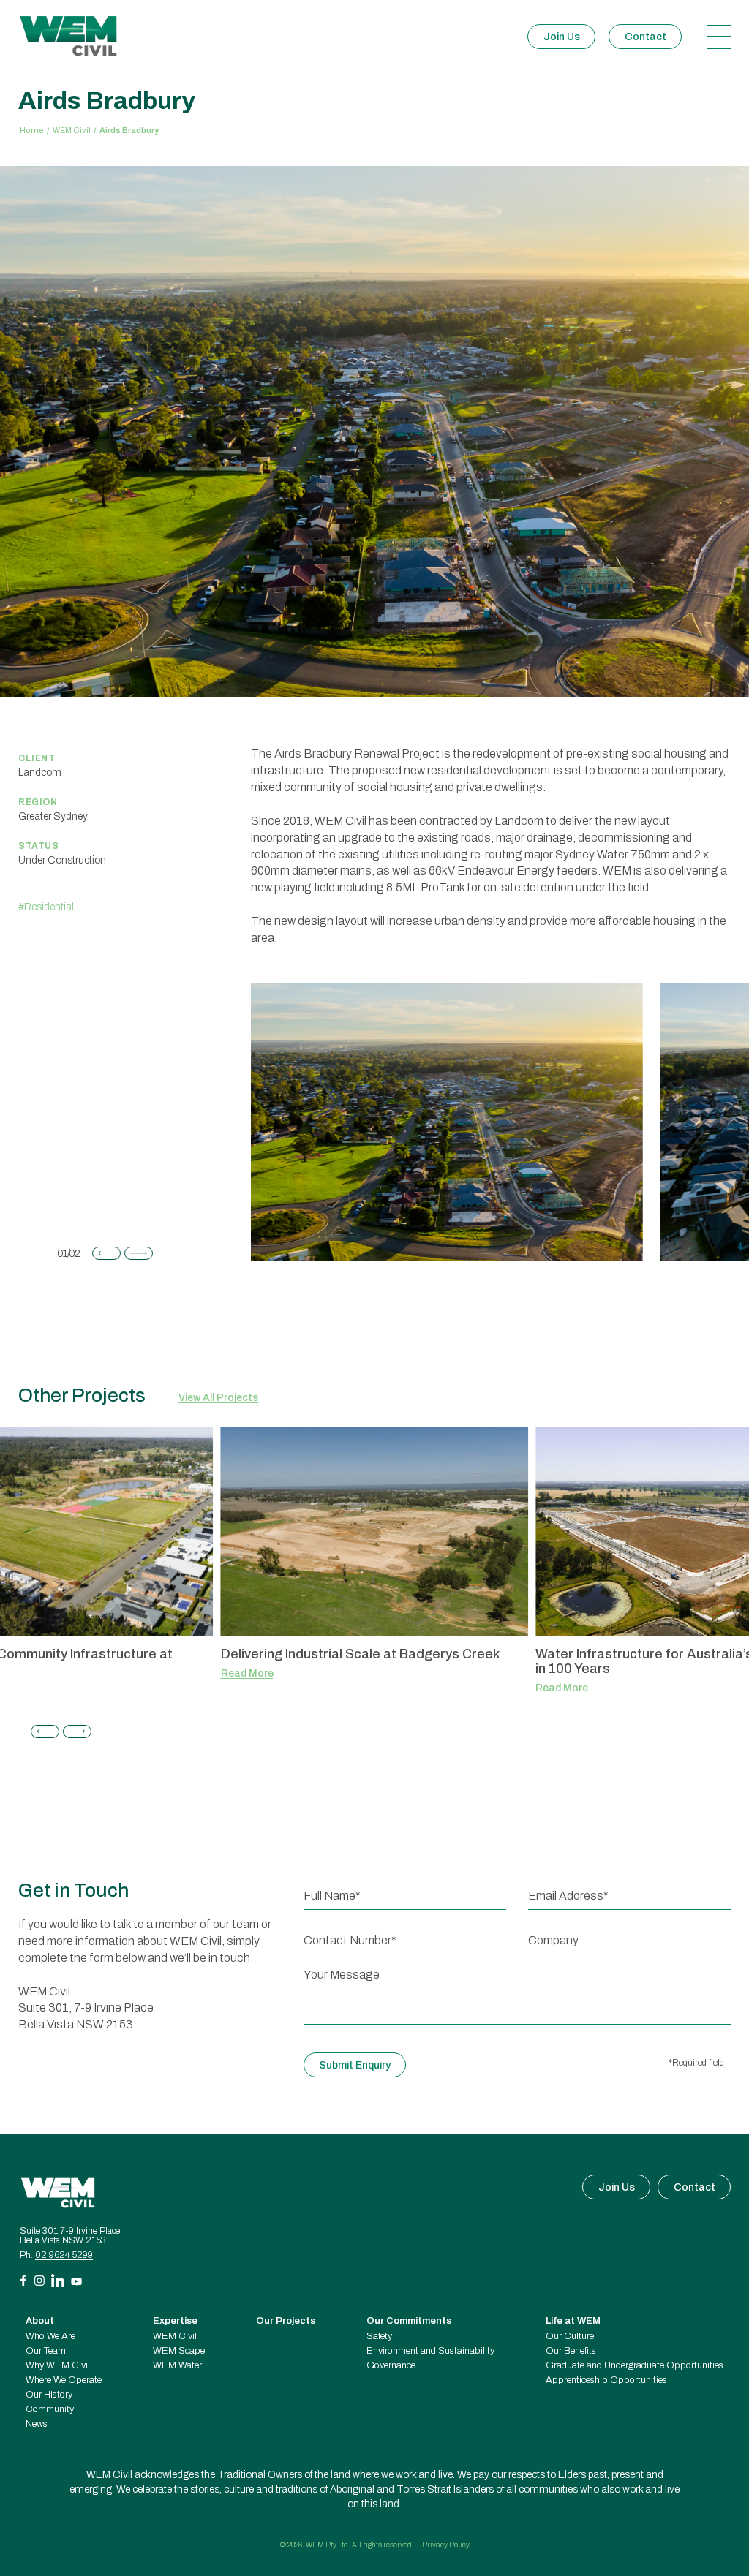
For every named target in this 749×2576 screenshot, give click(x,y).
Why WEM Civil (58, 2366)
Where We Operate (64, 2380)
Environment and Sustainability (430, 2351)
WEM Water (177, 2366)
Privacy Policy (446, 2545)
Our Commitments (409, 2321)
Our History (49, 2395)
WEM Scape (179, 2351)
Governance (391, 2366)
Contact (646, 37)
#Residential (46, 907)
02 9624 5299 (64, 2255)
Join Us (562, 37)
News (37, 2424)
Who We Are (50, 2337)
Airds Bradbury (129, 131)
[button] (106, 1253)
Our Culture (570, 2337)
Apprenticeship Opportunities (606, 2380)
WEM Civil (72, 131)
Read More (247, 1674)
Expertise (175, 2321)
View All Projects (218, 1398)
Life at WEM (573, 2321)
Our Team (46, 2351)
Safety (379, 2337)
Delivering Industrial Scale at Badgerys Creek (360, 1654)
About (40, 2321)
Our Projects (286, 2321)
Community (50, 2410)
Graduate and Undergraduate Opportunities (635, 2366)
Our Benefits (571, 2351)
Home (32, 131)
